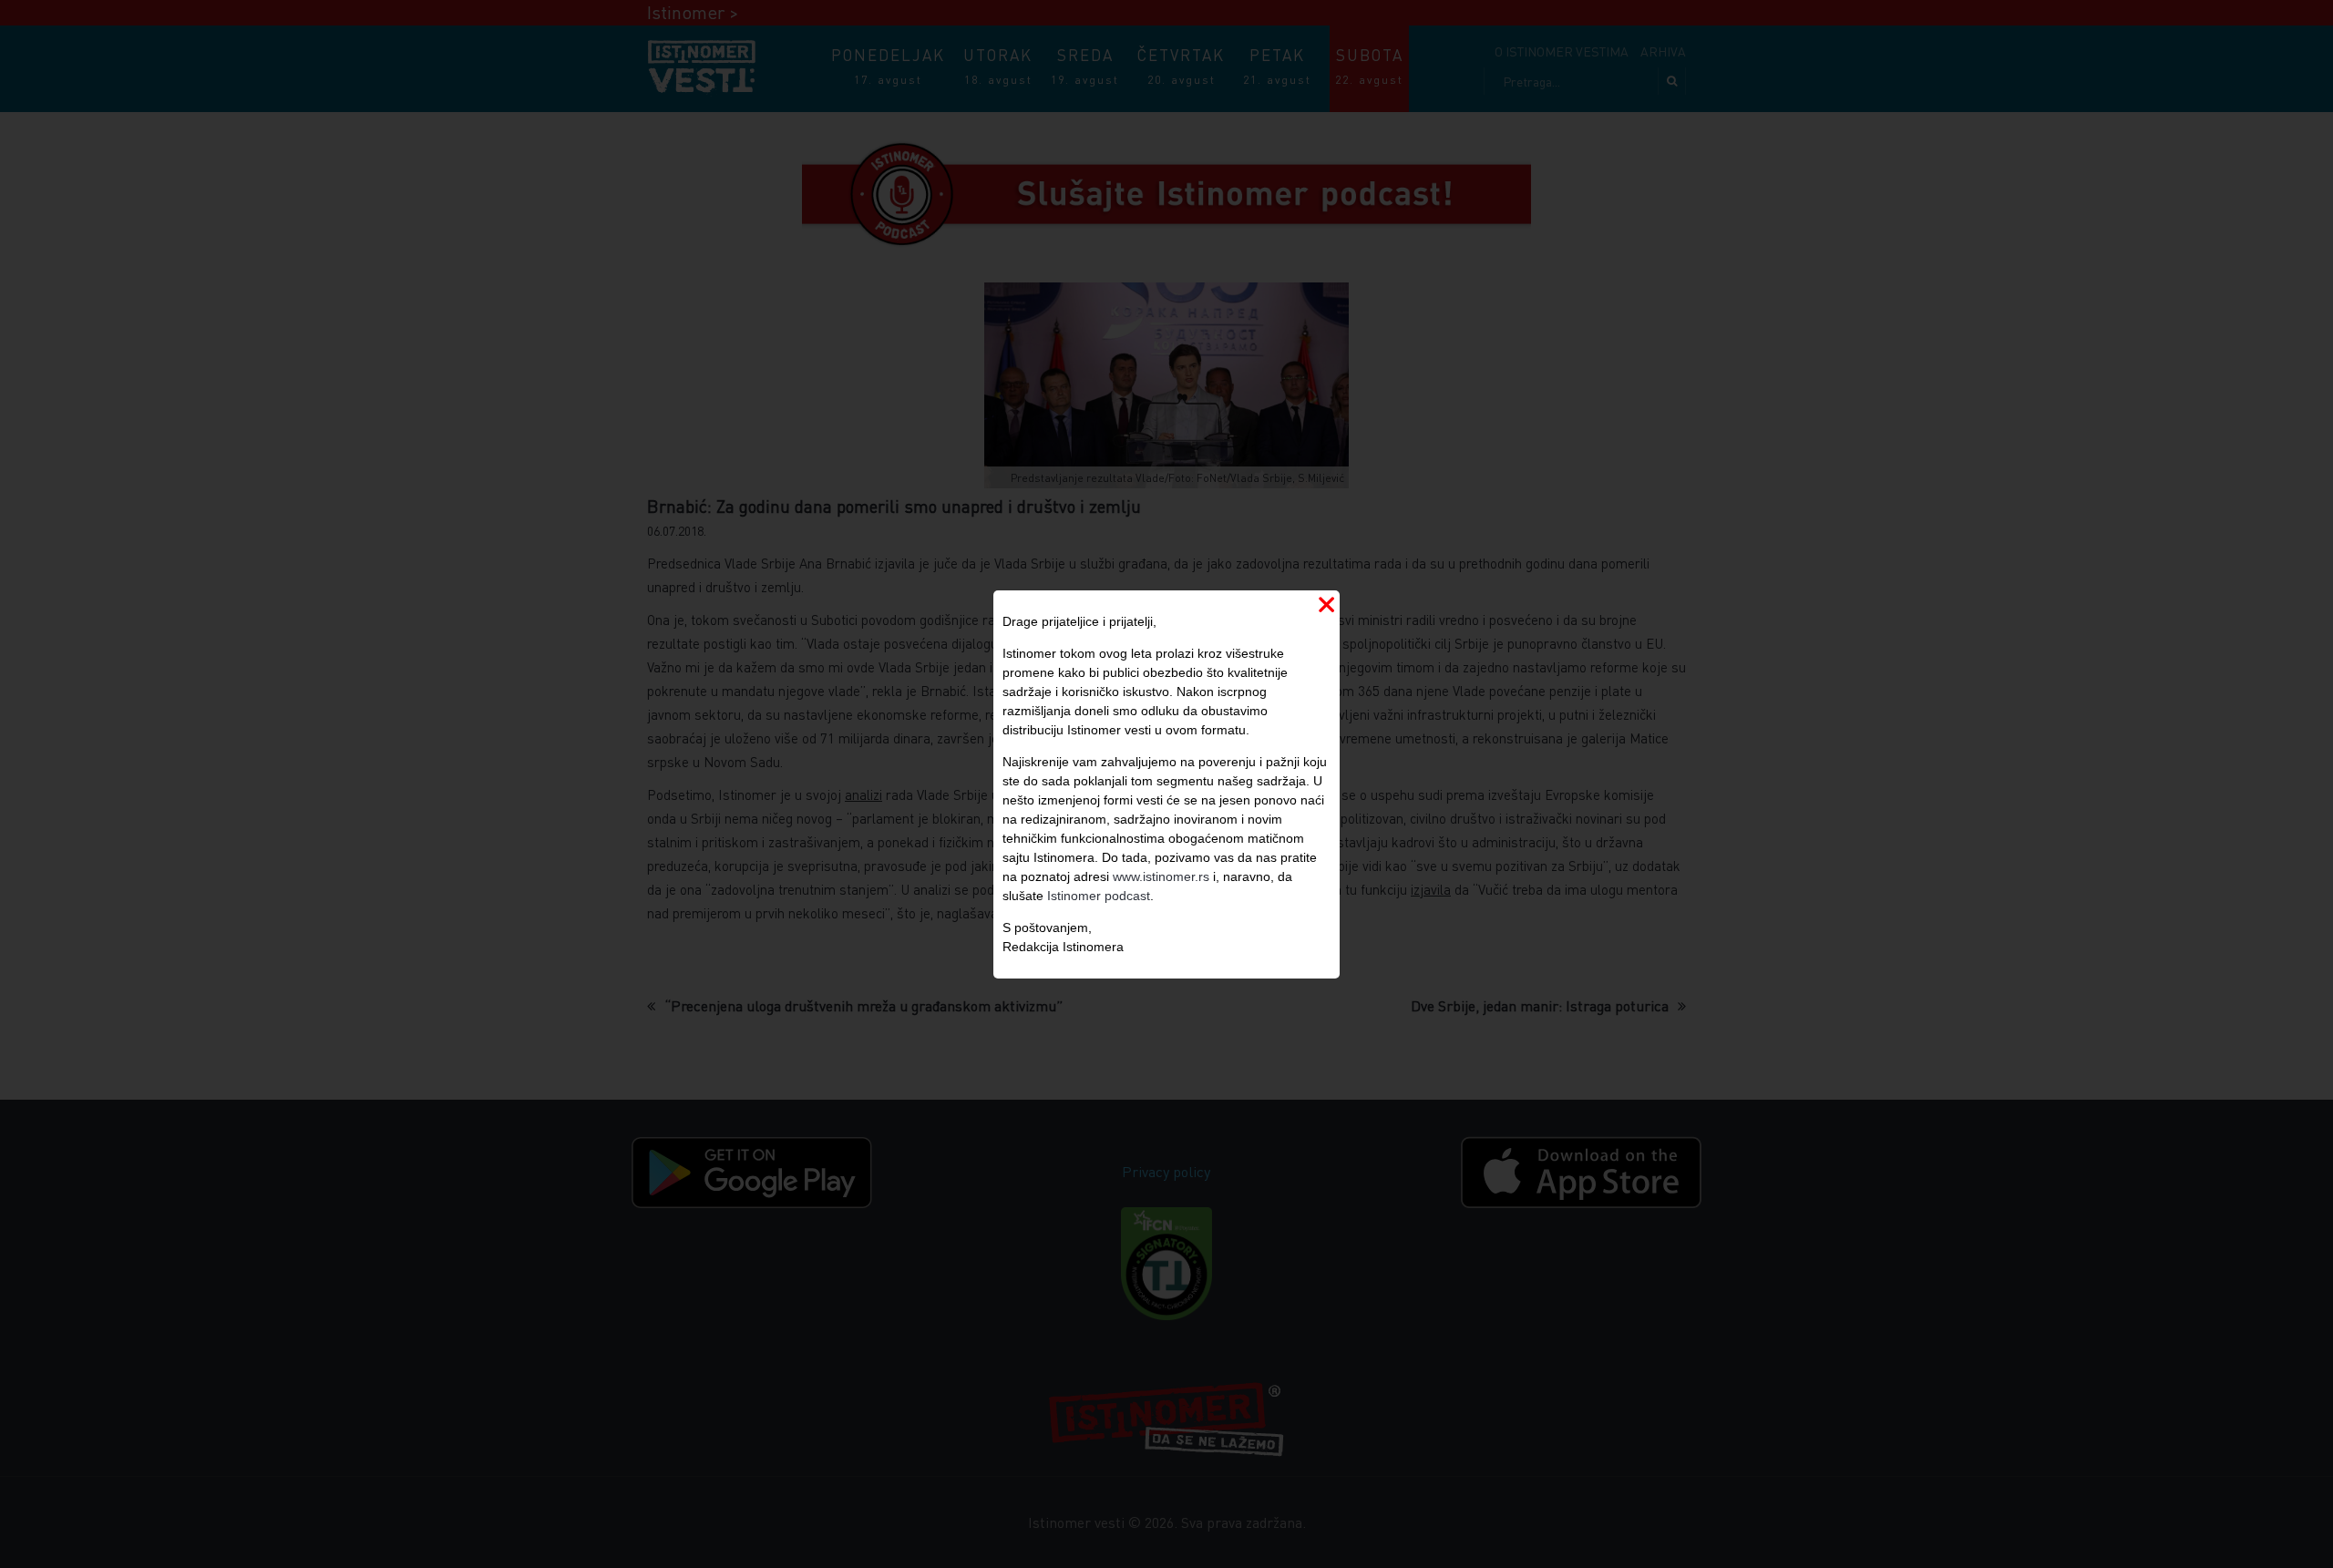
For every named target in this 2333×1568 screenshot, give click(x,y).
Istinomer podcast (1099, 896)
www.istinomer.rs (1161, 876)
